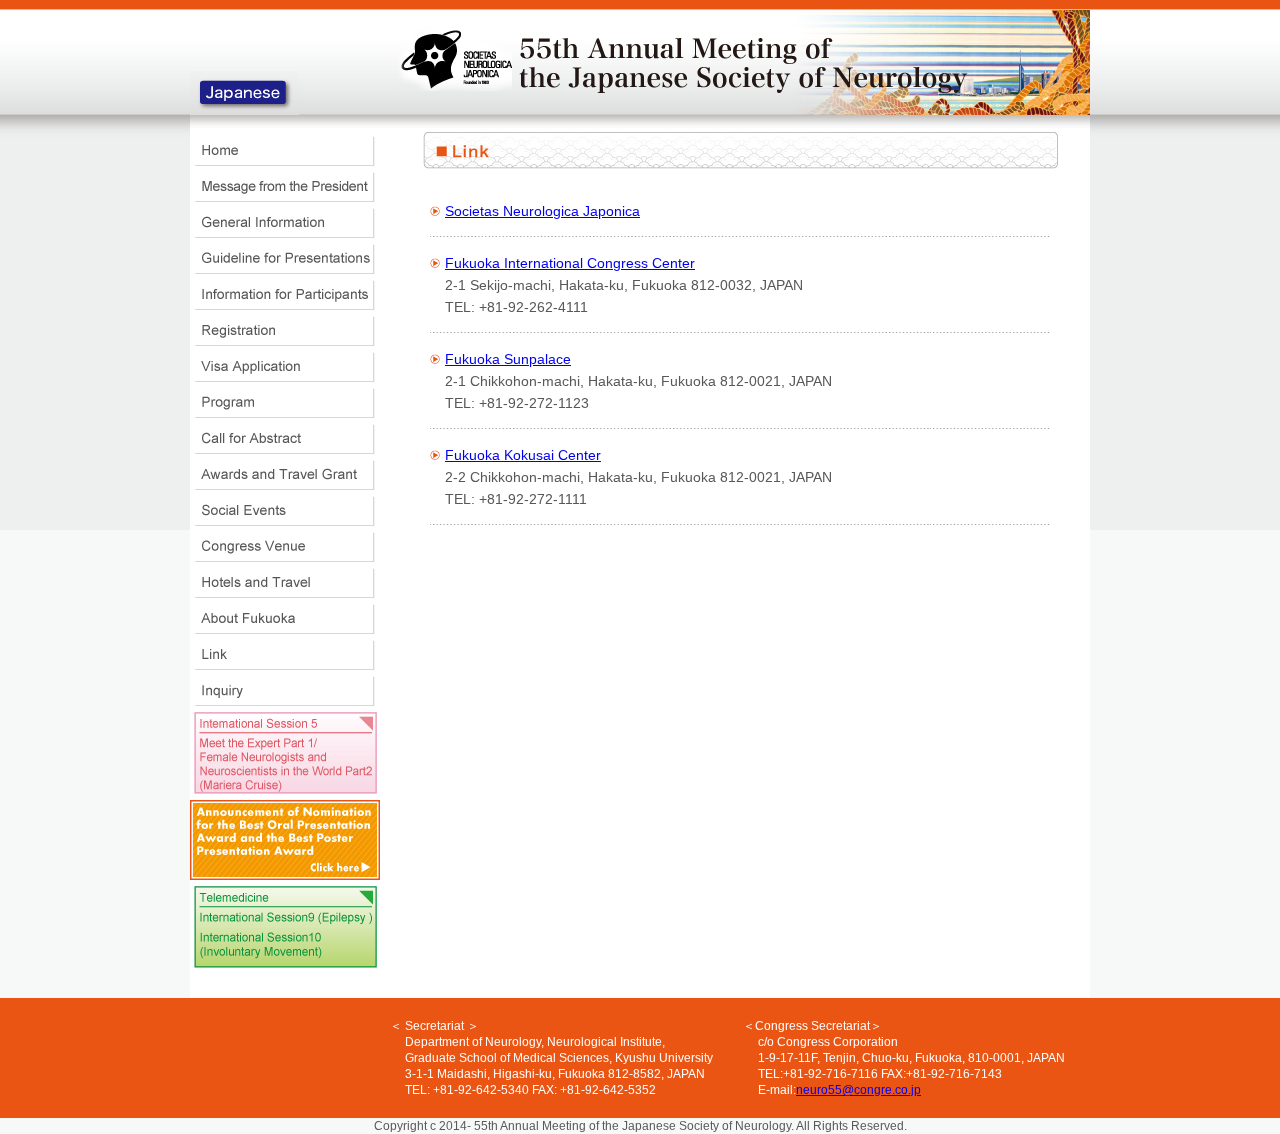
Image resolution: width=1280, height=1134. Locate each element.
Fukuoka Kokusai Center (523, 455)
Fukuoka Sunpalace (508, 359)
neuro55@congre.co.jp (858, 1090)
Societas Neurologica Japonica (542, 211)
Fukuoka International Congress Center (570, 263)
